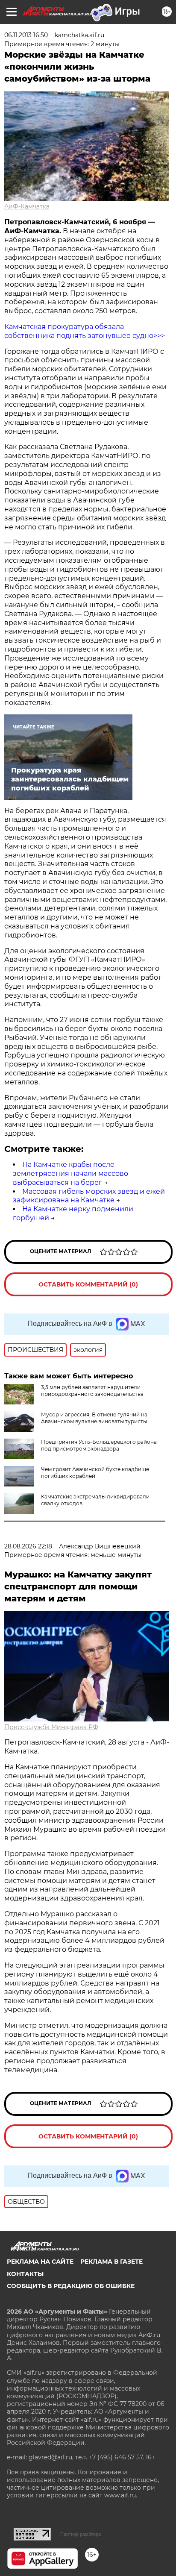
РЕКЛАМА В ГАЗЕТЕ (111, 2262)
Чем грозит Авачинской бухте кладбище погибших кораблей (95, 1473)
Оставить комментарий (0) (88, 1284)
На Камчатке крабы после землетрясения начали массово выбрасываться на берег (70, 1173)
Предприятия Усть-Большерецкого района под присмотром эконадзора (99, 1445)
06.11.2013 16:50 (26, 35)
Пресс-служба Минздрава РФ (51, 1727)
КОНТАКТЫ (25, 2274)
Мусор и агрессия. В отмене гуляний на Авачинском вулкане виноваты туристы (94, 1418)
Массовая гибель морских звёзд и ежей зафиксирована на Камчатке (89, 1196)
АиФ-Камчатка (27, 206)
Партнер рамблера (81, 2534)
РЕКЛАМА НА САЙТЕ (40, 2262)
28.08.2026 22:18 (28, 1546)
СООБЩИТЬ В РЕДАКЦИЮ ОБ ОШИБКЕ (71, 2286)
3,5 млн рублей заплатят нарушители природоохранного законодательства (92, 1391)
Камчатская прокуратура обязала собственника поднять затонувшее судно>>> (85, 331)
